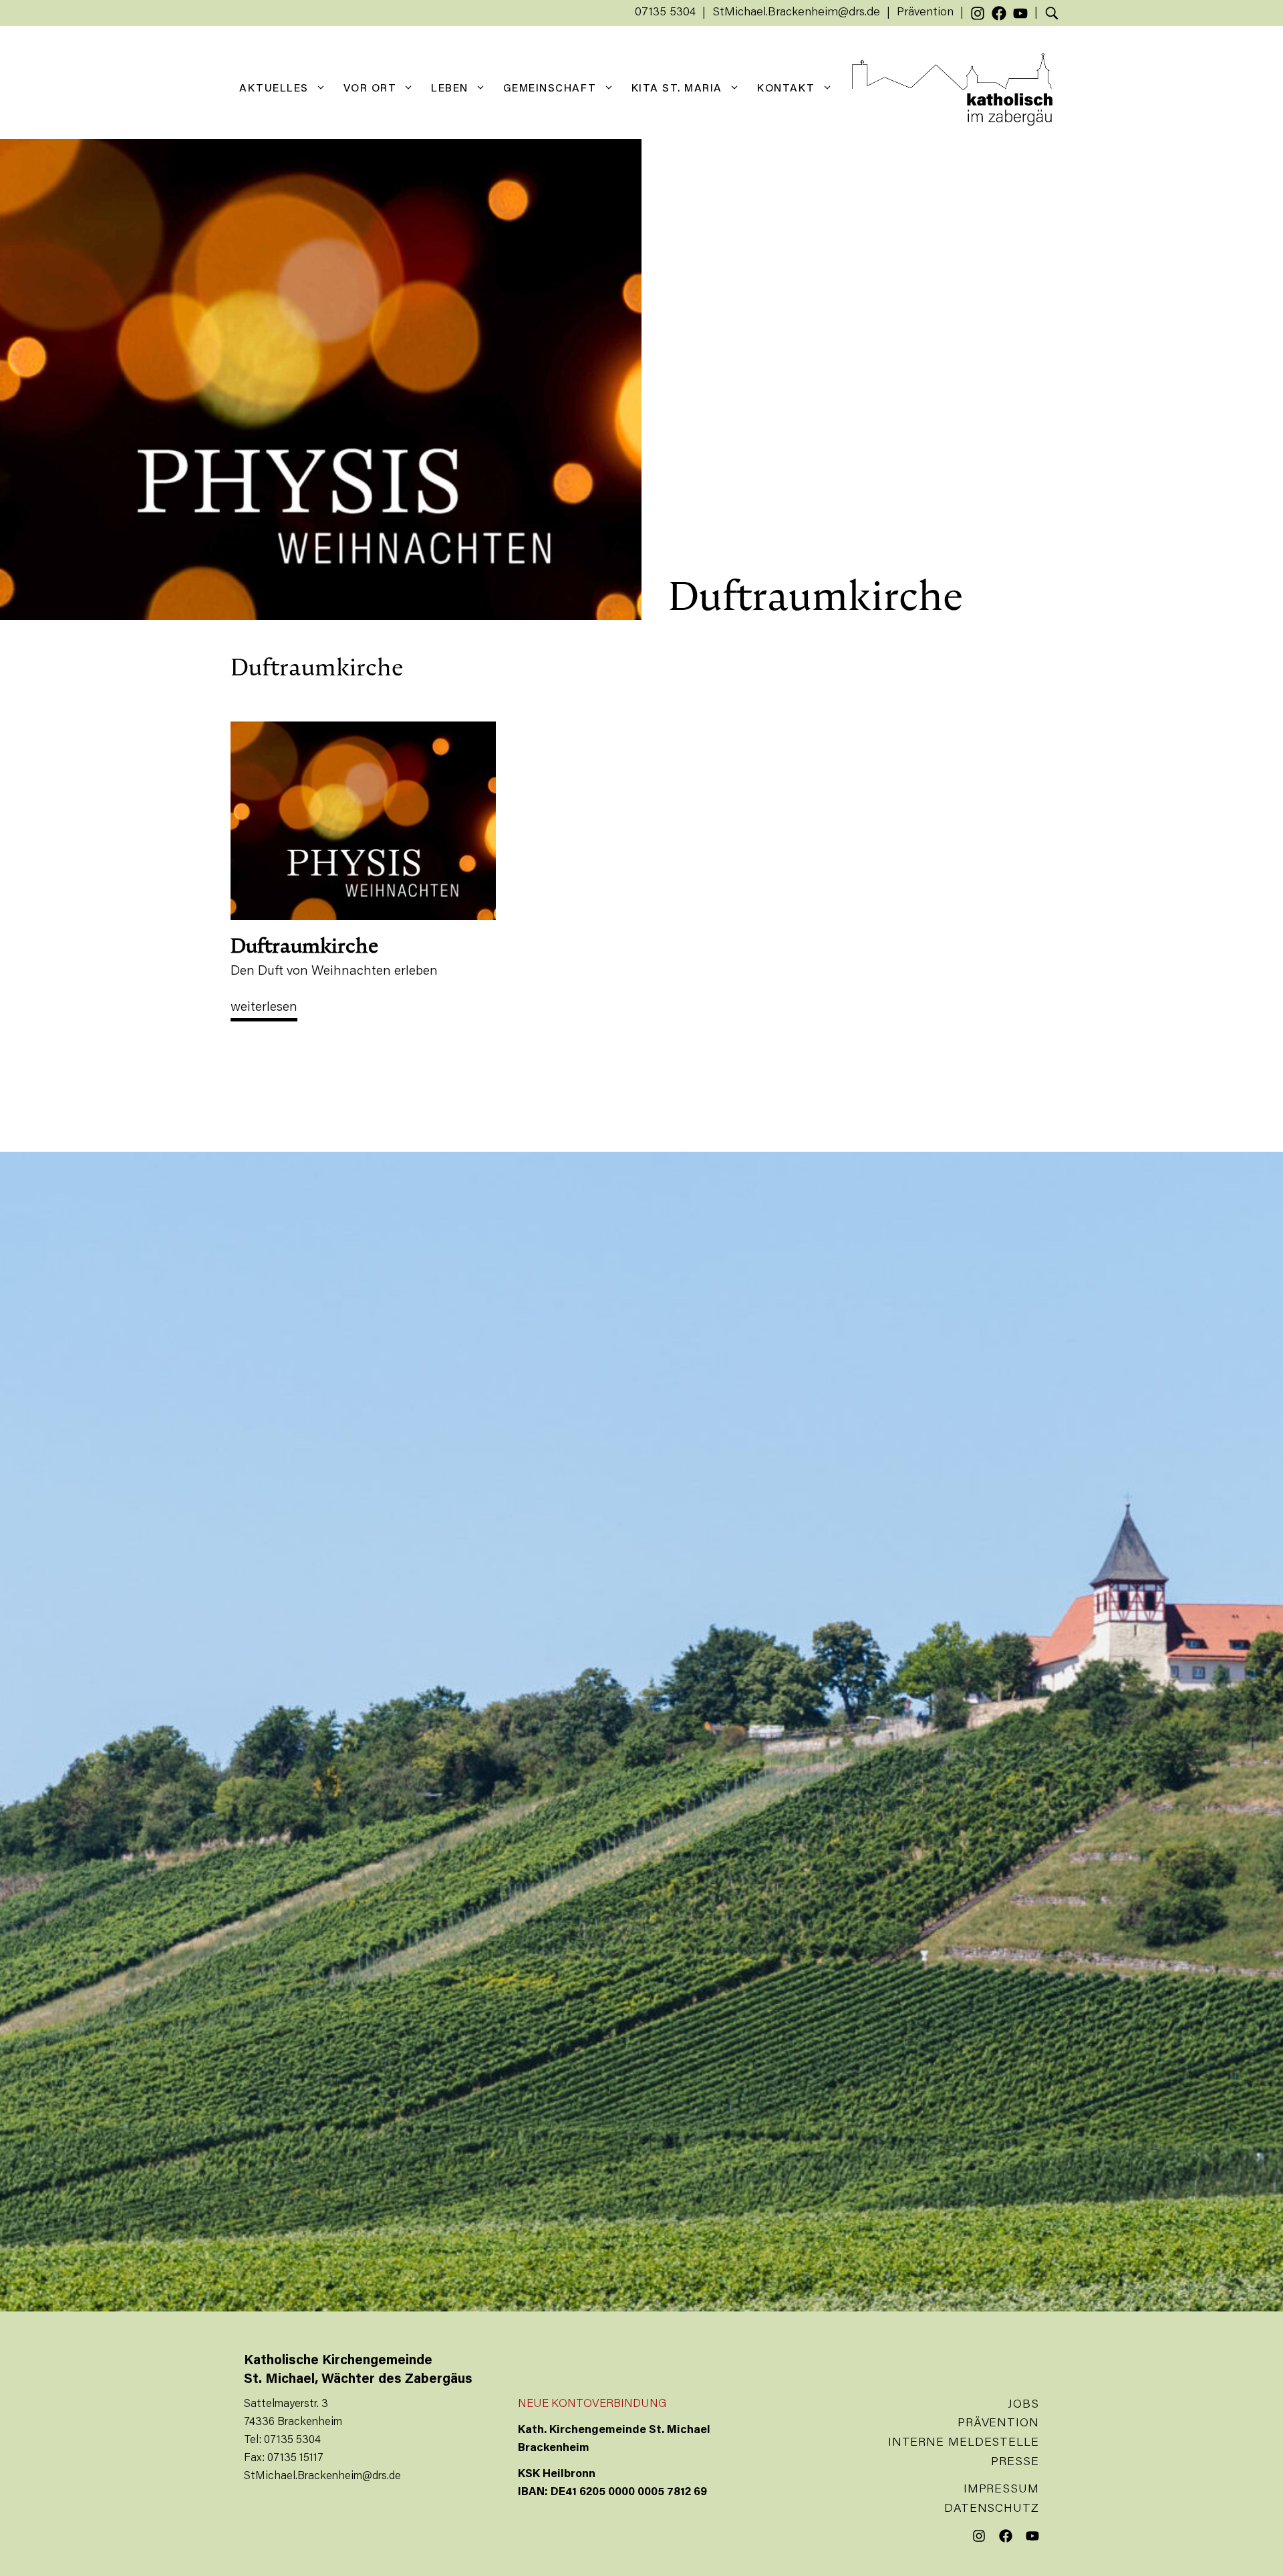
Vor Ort (370, 89)
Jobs (1023, 2405)
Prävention (925, 13)
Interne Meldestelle (964, 2443)
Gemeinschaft (550, 89)
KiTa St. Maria (677, 89)
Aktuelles (274, 89)
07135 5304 (665, 13)
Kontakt (786, 89)
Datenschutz (992, 2509)
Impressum (1001, 2490)
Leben (450, 89)
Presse (1015, 2462)
